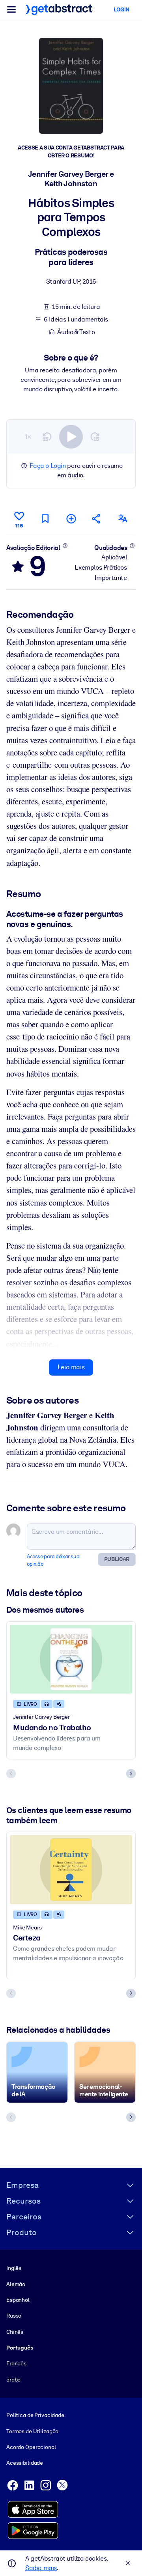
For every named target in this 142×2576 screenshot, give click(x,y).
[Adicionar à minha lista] (71, 519)
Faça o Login (48, 466)
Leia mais (71, 1367)
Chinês (15, 2332)
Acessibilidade (25, 2463)
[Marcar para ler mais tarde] (45, 519)
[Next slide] (131, 1774)
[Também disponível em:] (123, 519)
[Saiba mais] (65, 546)
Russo (14, 2316)
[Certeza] (71, 1869)
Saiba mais (41, 2568)
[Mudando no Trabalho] (71, 1659)
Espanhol (18, 2300)
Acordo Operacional (31, 2447)
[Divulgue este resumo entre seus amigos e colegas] (97, 519)
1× (28, 436)
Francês (16, 2363)
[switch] (71, 437)
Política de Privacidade (35, 2415)
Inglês (14, 2268)
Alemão (16, 2284)
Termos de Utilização (32, 2431)
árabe (13, 2380)
